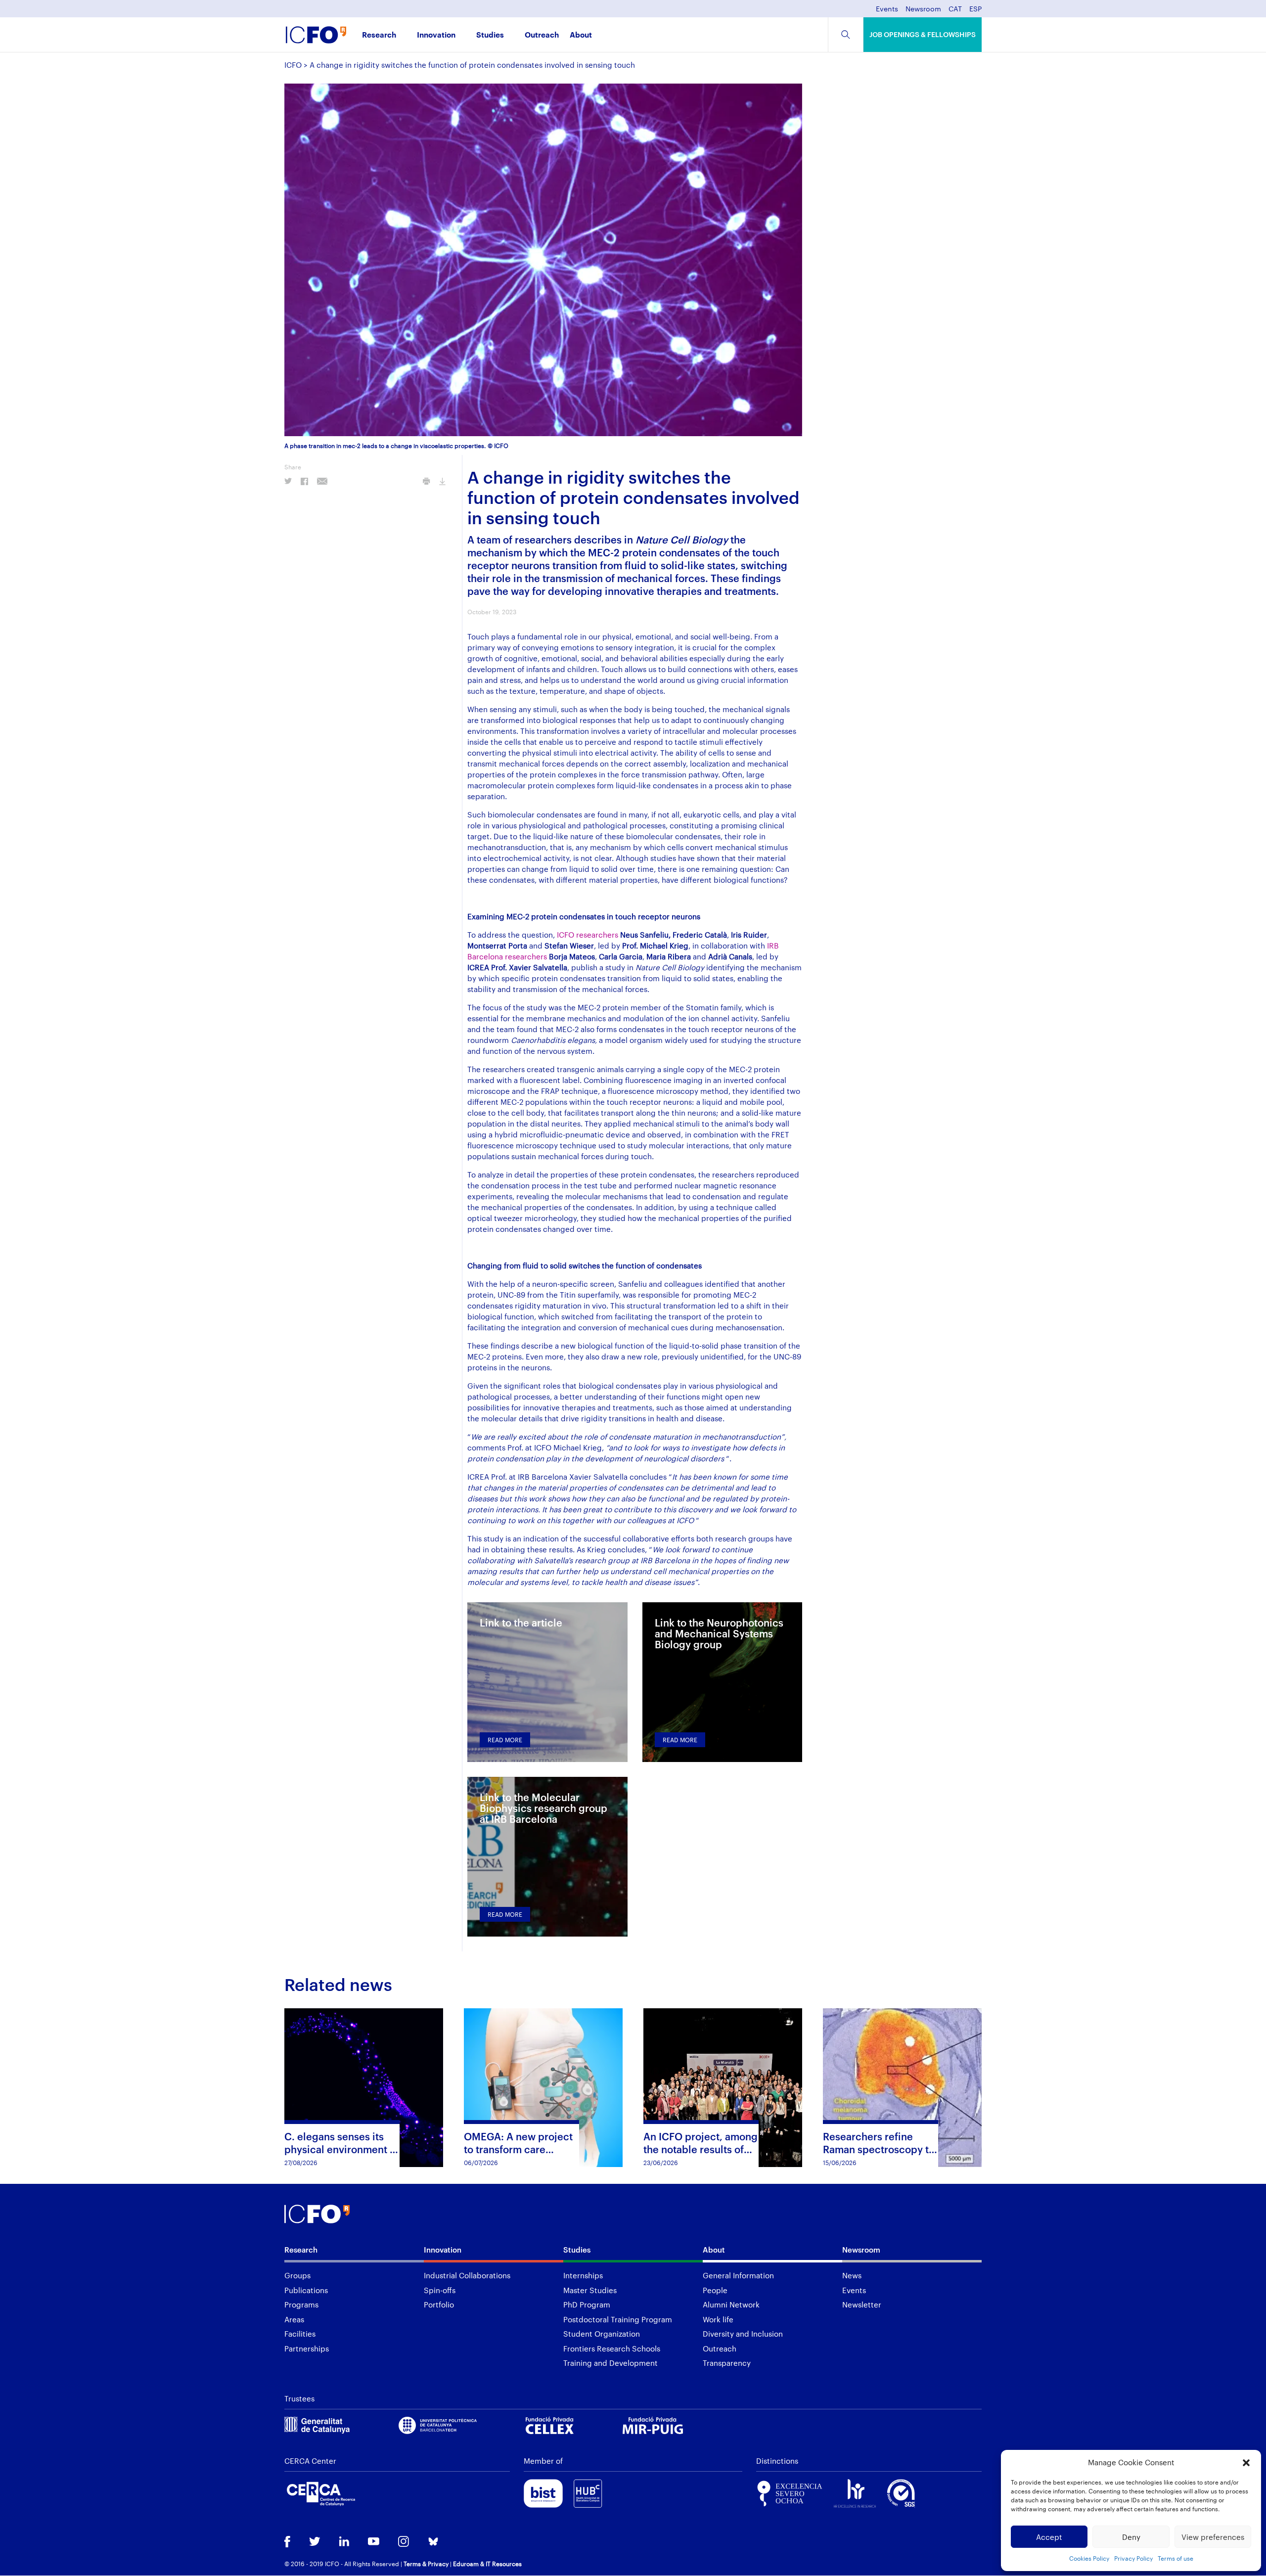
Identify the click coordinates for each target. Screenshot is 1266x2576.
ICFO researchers (588, 935)
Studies (490, 35)
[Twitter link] (315, 2542)
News (852, 2275)
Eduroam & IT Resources (487, 2564)
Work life (718, 2319)
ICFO (293, 65)
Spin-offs (440, 2290)
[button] (1246, 2463)
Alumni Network (731, 2305)
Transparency (727, 2363)
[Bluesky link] (433, 2543)
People (715, 2290)
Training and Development (610, 2363)
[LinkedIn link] (344, 2542)
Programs (301, 2305)
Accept (1049, 2537)
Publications (306, 2290)
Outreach (542, 35)
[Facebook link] (287, 2543)
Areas (294, 2319)
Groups (297, 2275)
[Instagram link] (404, 2542)
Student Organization (602, 2334)
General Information (738, 2275)
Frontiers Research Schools (612, 2349)
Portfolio (439, 2305)
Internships (583, 2275)
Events (887, 9)
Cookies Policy (1089, 2558)
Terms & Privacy (426, 2564)
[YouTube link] (374, 2542)
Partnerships (307, 2349)
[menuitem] (955, 12)
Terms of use (1176, 2558)
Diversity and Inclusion (743, 2334)
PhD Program (587, 2305)
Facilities (300, 2334)
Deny (1131, 2537)
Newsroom (923, 9)
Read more (505, 1740)
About (581, 35)
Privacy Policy (1133, 2558)
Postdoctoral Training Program (618, 2319)
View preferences (1213, 2537)
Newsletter (862, 2305)
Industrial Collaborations (467, 2275)
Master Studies (590, 2290)
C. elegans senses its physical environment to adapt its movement (342, 2149)
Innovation (436, 35)
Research (379, 35)
